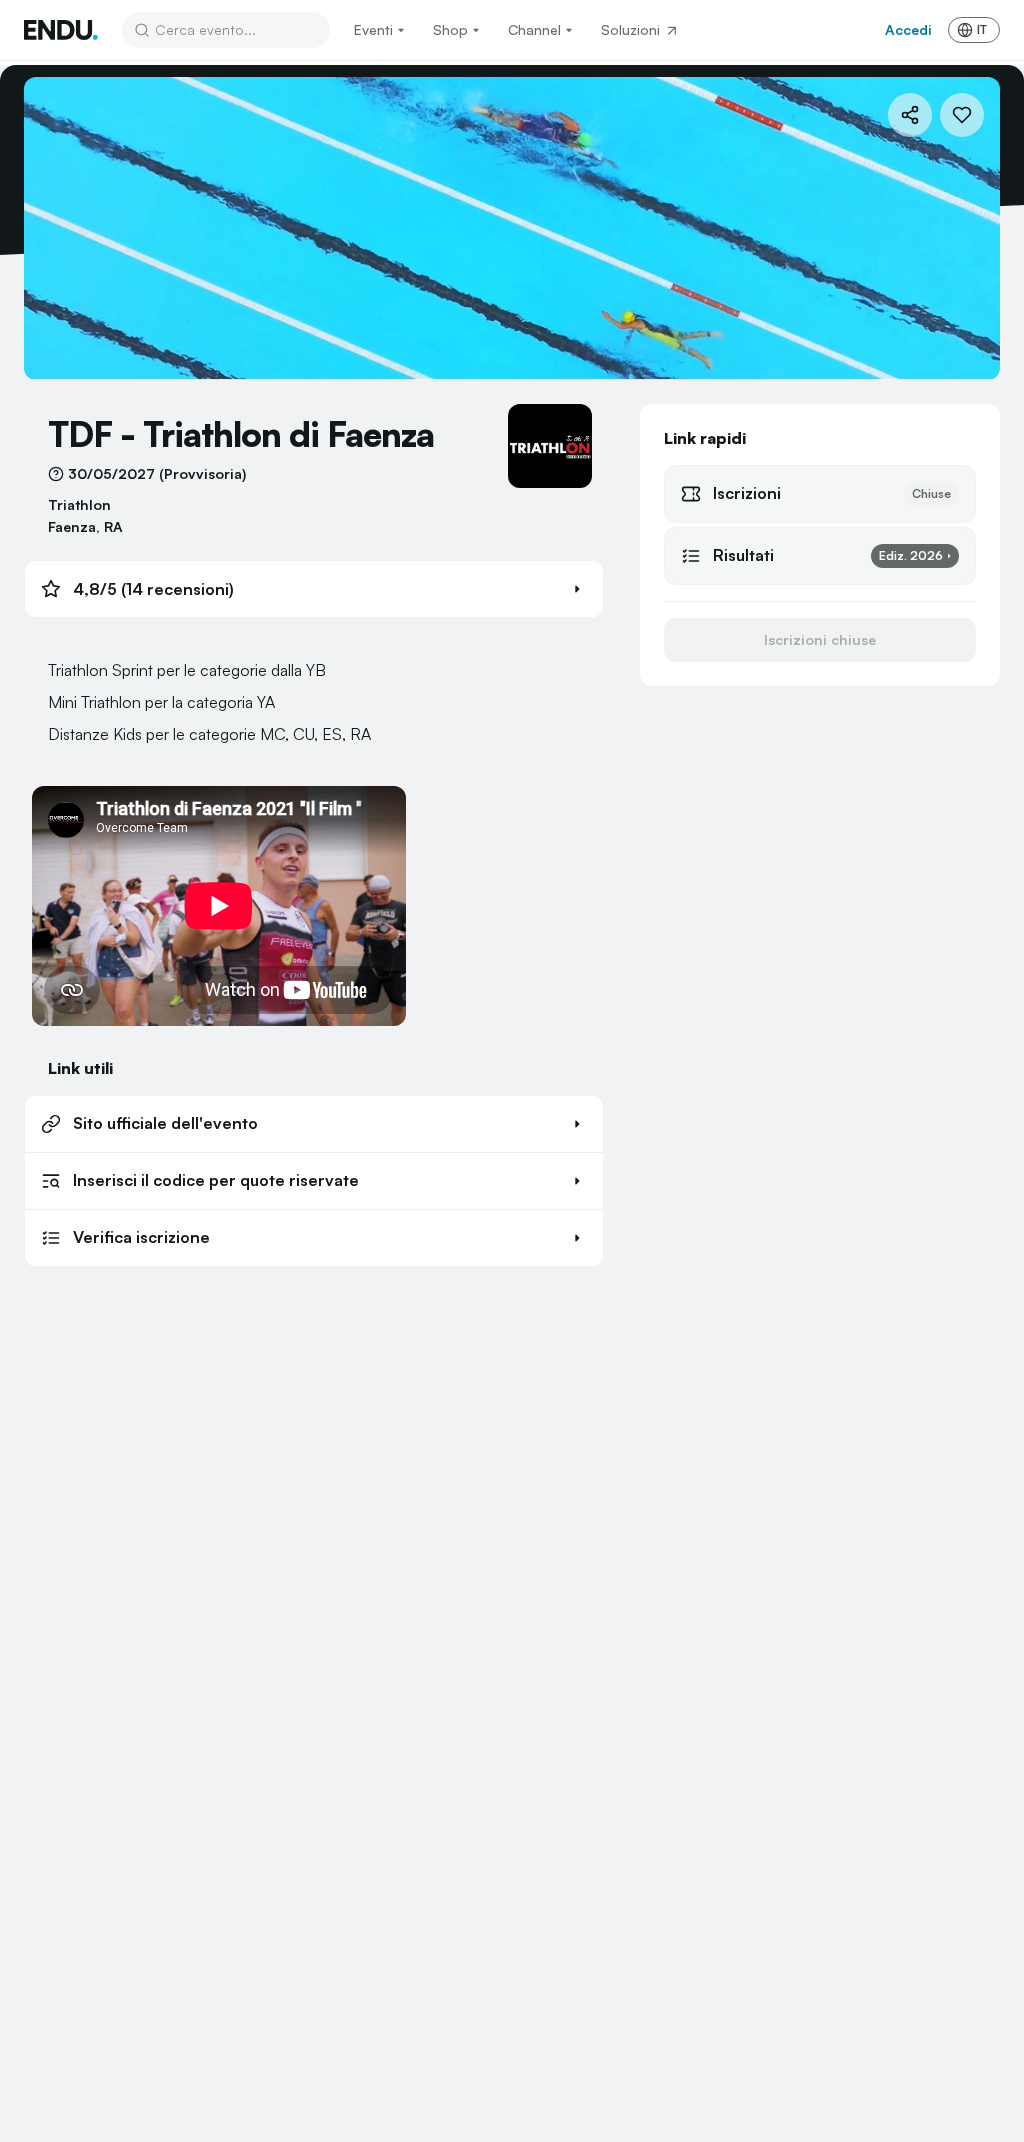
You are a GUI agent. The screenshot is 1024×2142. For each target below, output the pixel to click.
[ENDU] (61, 30)
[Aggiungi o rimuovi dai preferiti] (962, 115)
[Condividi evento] (910, 115)
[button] (314, 589)
